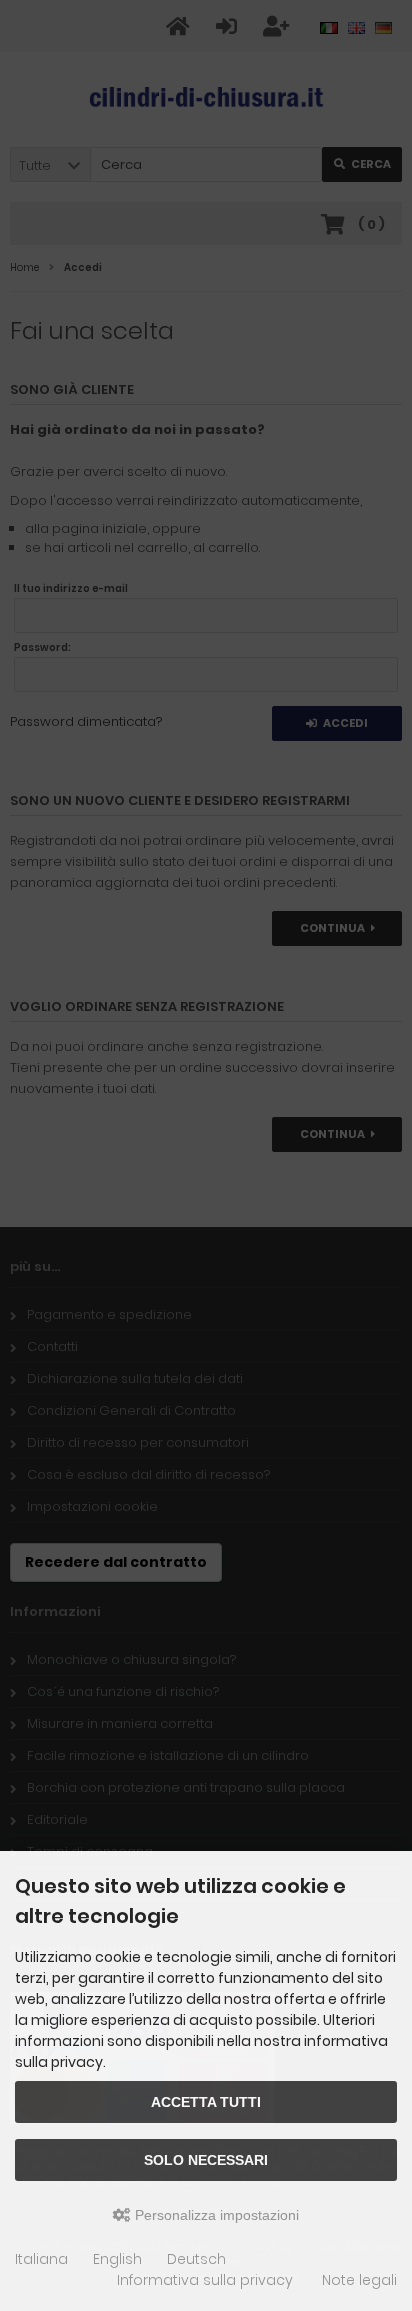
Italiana (41, 2259)
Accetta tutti (206, 2102)
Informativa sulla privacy (205, 2280)
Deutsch (196, 2259)
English (117, 2259)
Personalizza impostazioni (215, 2215)
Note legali (359, 2280)
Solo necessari (206, 2160)
